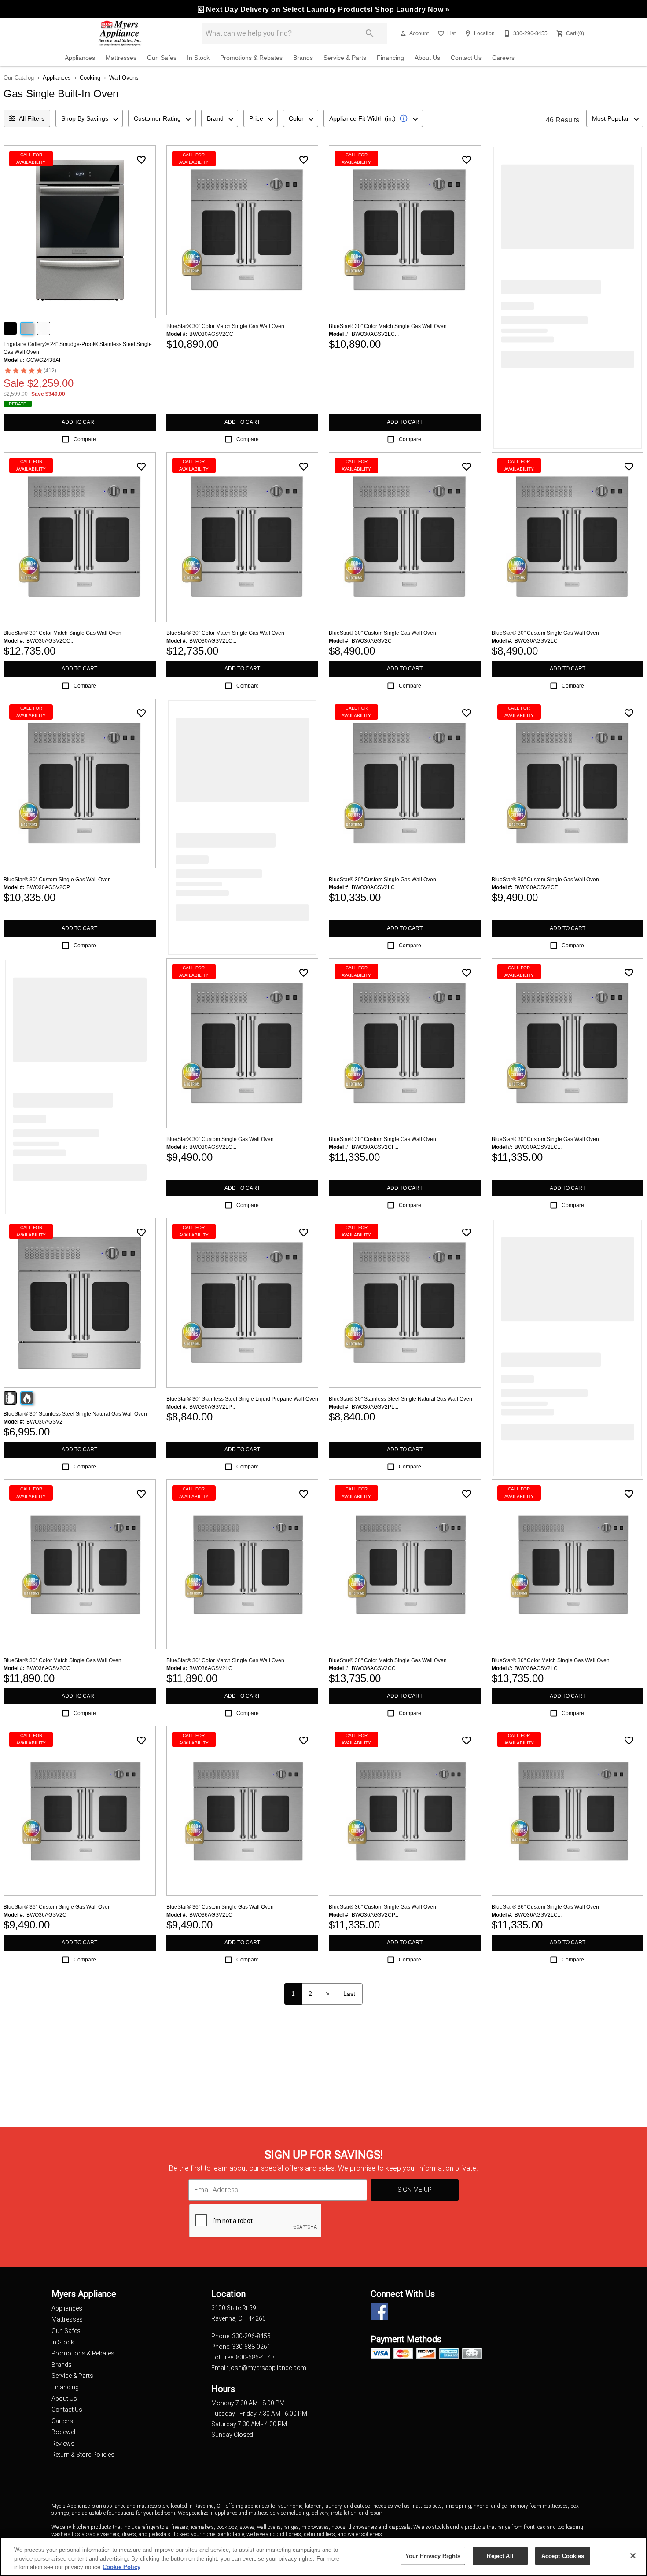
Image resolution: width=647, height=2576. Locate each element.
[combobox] (89, 118)
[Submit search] (370, 33)
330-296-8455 (251, 2336)
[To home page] (120, 33)
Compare (85, 439)
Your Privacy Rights (433, 2556)
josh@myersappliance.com (268, 2368)
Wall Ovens (124, 78)
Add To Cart (79, 422)
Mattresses (121, 58)
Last (349, 1994)
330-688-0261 (251, 2347)
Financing (390, 58)
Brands (303, 58)
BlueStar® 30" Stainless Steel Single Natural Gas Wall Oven (75, 1414)
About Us (427, 58)
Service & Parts (345, 58)
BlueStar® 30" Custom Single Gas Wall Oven (382, 633)
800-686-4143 (255, 2357)
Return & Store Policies (83, 2455)
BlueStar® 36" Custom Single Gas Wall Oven (57, 1907)
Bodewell (64, 2432)
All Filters (32, 118)
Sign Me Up (415, 2190)
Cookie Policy (121, 2567)
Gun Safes (162, 58)
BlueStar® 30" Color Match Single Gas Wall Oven (225, 326)
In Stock (198, 58)
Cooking (90, 78)
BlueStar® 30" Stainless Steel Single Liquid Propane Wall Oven (242, 1399)
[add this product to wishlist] (141, 160)
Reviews (63, 2444)
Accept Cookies (563, 2556)
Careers (503, 58)
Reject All (500, 2556)
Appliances (80, 58)
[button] (403, 33)
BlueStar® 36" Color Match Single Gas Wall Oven (62, 1660)
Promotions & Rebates (251, 58)
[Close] (633, 2556)
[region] (323, 2556)
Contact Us (466, 58)
